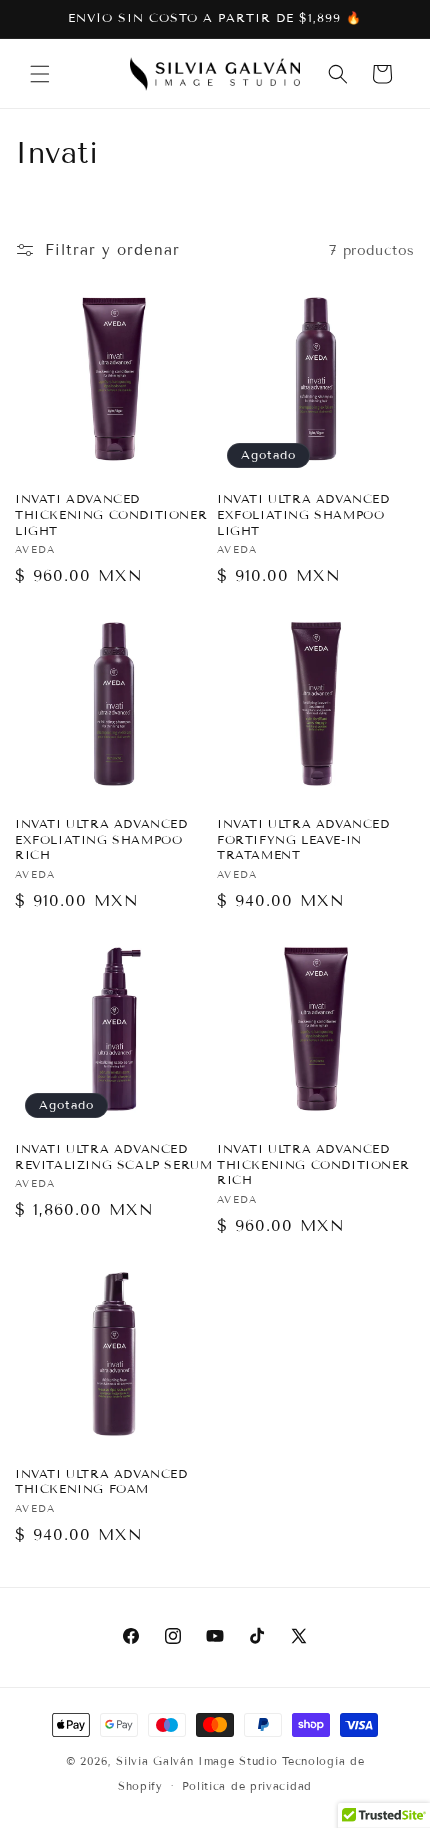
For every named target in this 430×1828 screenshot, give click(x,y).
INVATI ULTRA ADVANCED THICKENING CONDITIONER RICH (313, 1164)
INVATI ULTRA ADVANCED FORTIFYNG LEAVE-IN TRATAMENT (303, 839)
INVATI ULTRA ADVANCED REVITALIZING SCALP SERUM (113, 1156)
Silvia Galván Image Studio (196, 1761)
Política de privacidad (247, 1786)
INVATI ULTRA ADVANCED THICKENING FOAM (101, 1481)
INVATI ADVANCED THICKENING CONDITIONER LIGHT (111, 514)
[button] (40, 74)
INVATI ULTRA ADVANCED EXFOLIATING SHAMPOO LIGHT (303, 514)
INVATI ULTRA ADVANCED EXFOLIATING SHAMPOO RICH (101, 839)
